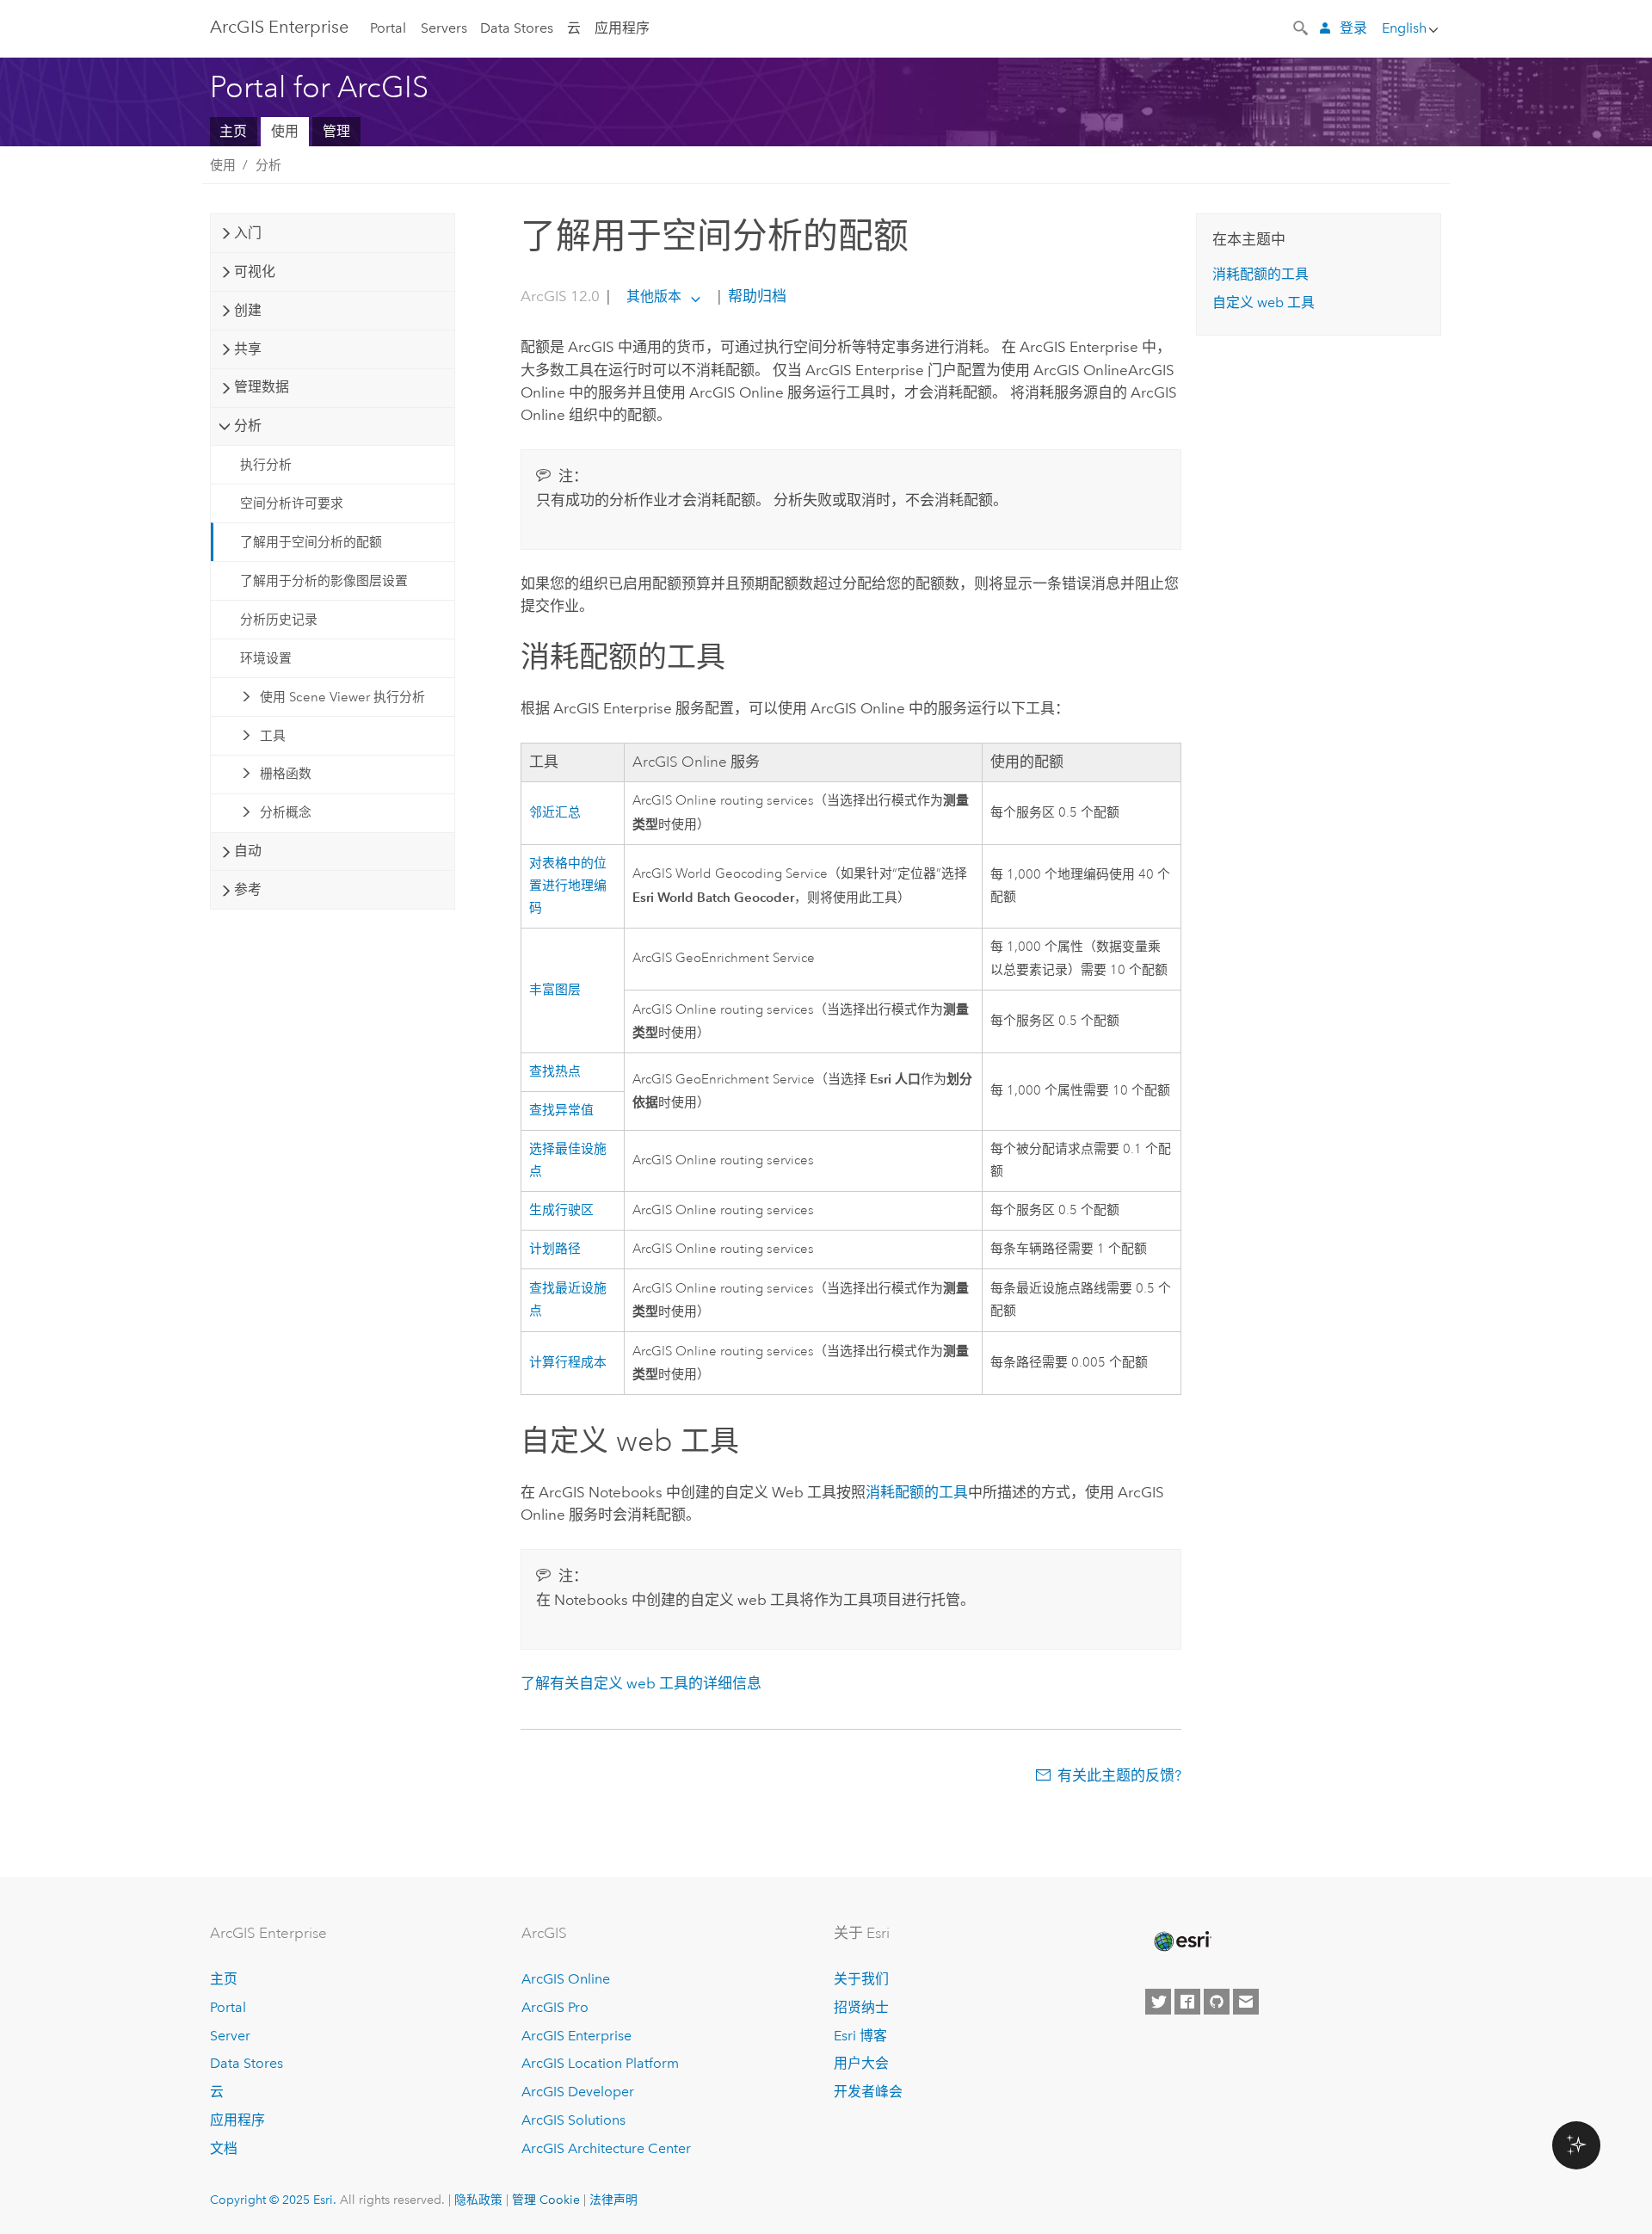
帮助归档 (755, 296)
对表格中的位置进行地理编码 (568, 886)
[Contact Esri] (1246, 2002)
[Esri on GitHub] (1217, 2002)
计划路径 (555, 1249)
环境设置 (266, 658)
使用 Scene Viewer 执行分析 (342, 697)
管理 (336, 131)
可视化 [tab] (255, 272)
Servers (444, 28)
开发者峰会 (868, 2092)
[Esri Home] (1181, 1941)
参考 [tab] (248, 889)
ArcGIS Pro (555, 2007)
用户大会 (861, 2063)
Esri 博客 (860, 2036)
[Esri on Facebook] (1187, 2002)
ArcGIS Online (566, 1979)
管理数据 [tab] (262, 387)
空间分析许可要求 (292, 503)
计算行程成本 (568, 1363)
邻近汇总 (555, 813)
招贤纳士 (861, 2007)
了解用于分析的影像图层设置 (324, 581)
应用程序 (622, 28)
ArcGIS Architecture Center (606, 2148)
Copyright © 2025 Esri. (273, 2200)
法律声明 (613, 2200)
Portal (388, 28)
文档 (224, 2148)
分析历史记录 (279, 620)
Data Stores (517, 28)
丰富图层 (555, 990)
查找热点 (555, 1072)
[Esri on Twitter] (1158, 2002)
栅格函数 (286, 774)
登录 (1353, 28)
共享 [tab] (248, 349)
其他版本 (654, 296)
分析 (268, 165)
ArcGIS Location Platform (600, 2063)
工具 (273, 736)
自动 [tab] (248, 851)
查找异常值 (561, 1111)
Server (230, 2036)
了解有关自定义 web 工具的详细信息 (641, 1683)
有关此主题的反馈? (1119, 1775)
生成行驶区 (561, 1210)
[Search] (1302, 27)
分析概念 (286, 812)
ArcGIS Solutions (573, 2120)
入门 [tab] (248, 233)
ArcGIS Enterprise (279, 27)
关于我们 (861, 1979)
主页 (233, 131)
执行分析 (266, 465)
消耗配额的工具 (917, 1492)
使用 (285, 131)
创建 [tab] (248, 310)
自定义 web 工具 (1264, 302)
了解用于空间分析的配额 (311, 542)
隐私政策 (478, 2200)
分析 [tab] (248, 426)
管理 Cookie (546, 2200)
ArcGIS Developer (578, 2092)
